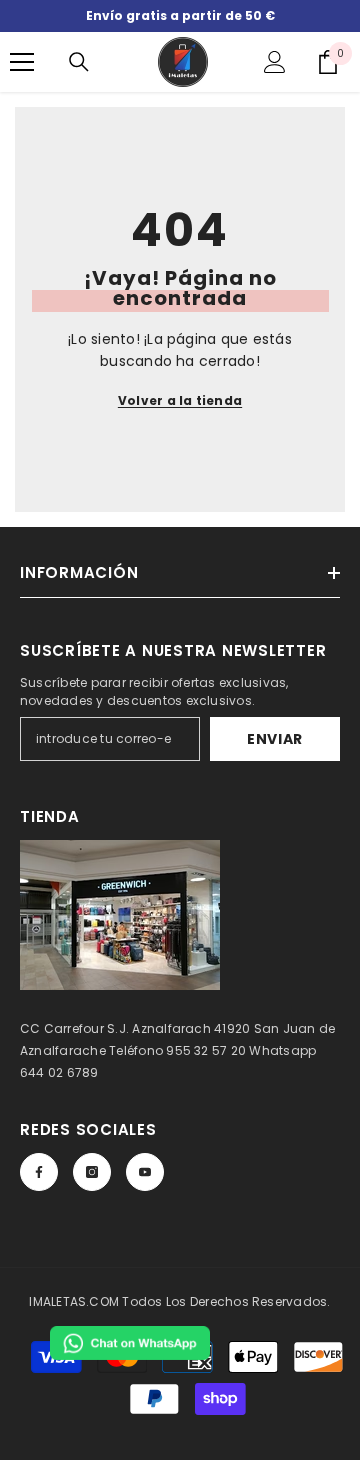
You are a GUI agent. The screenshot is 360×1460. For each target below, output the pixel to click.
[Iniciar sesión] (275, 62)
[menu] (22, 62)
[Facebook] (39, 1172)
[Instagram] (92, 1172)
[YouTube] (145, 1172)
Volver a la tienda (180, 400)
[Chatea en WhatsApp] (130, 1343)
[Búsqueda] (79, 62)
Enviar (275, 739)
